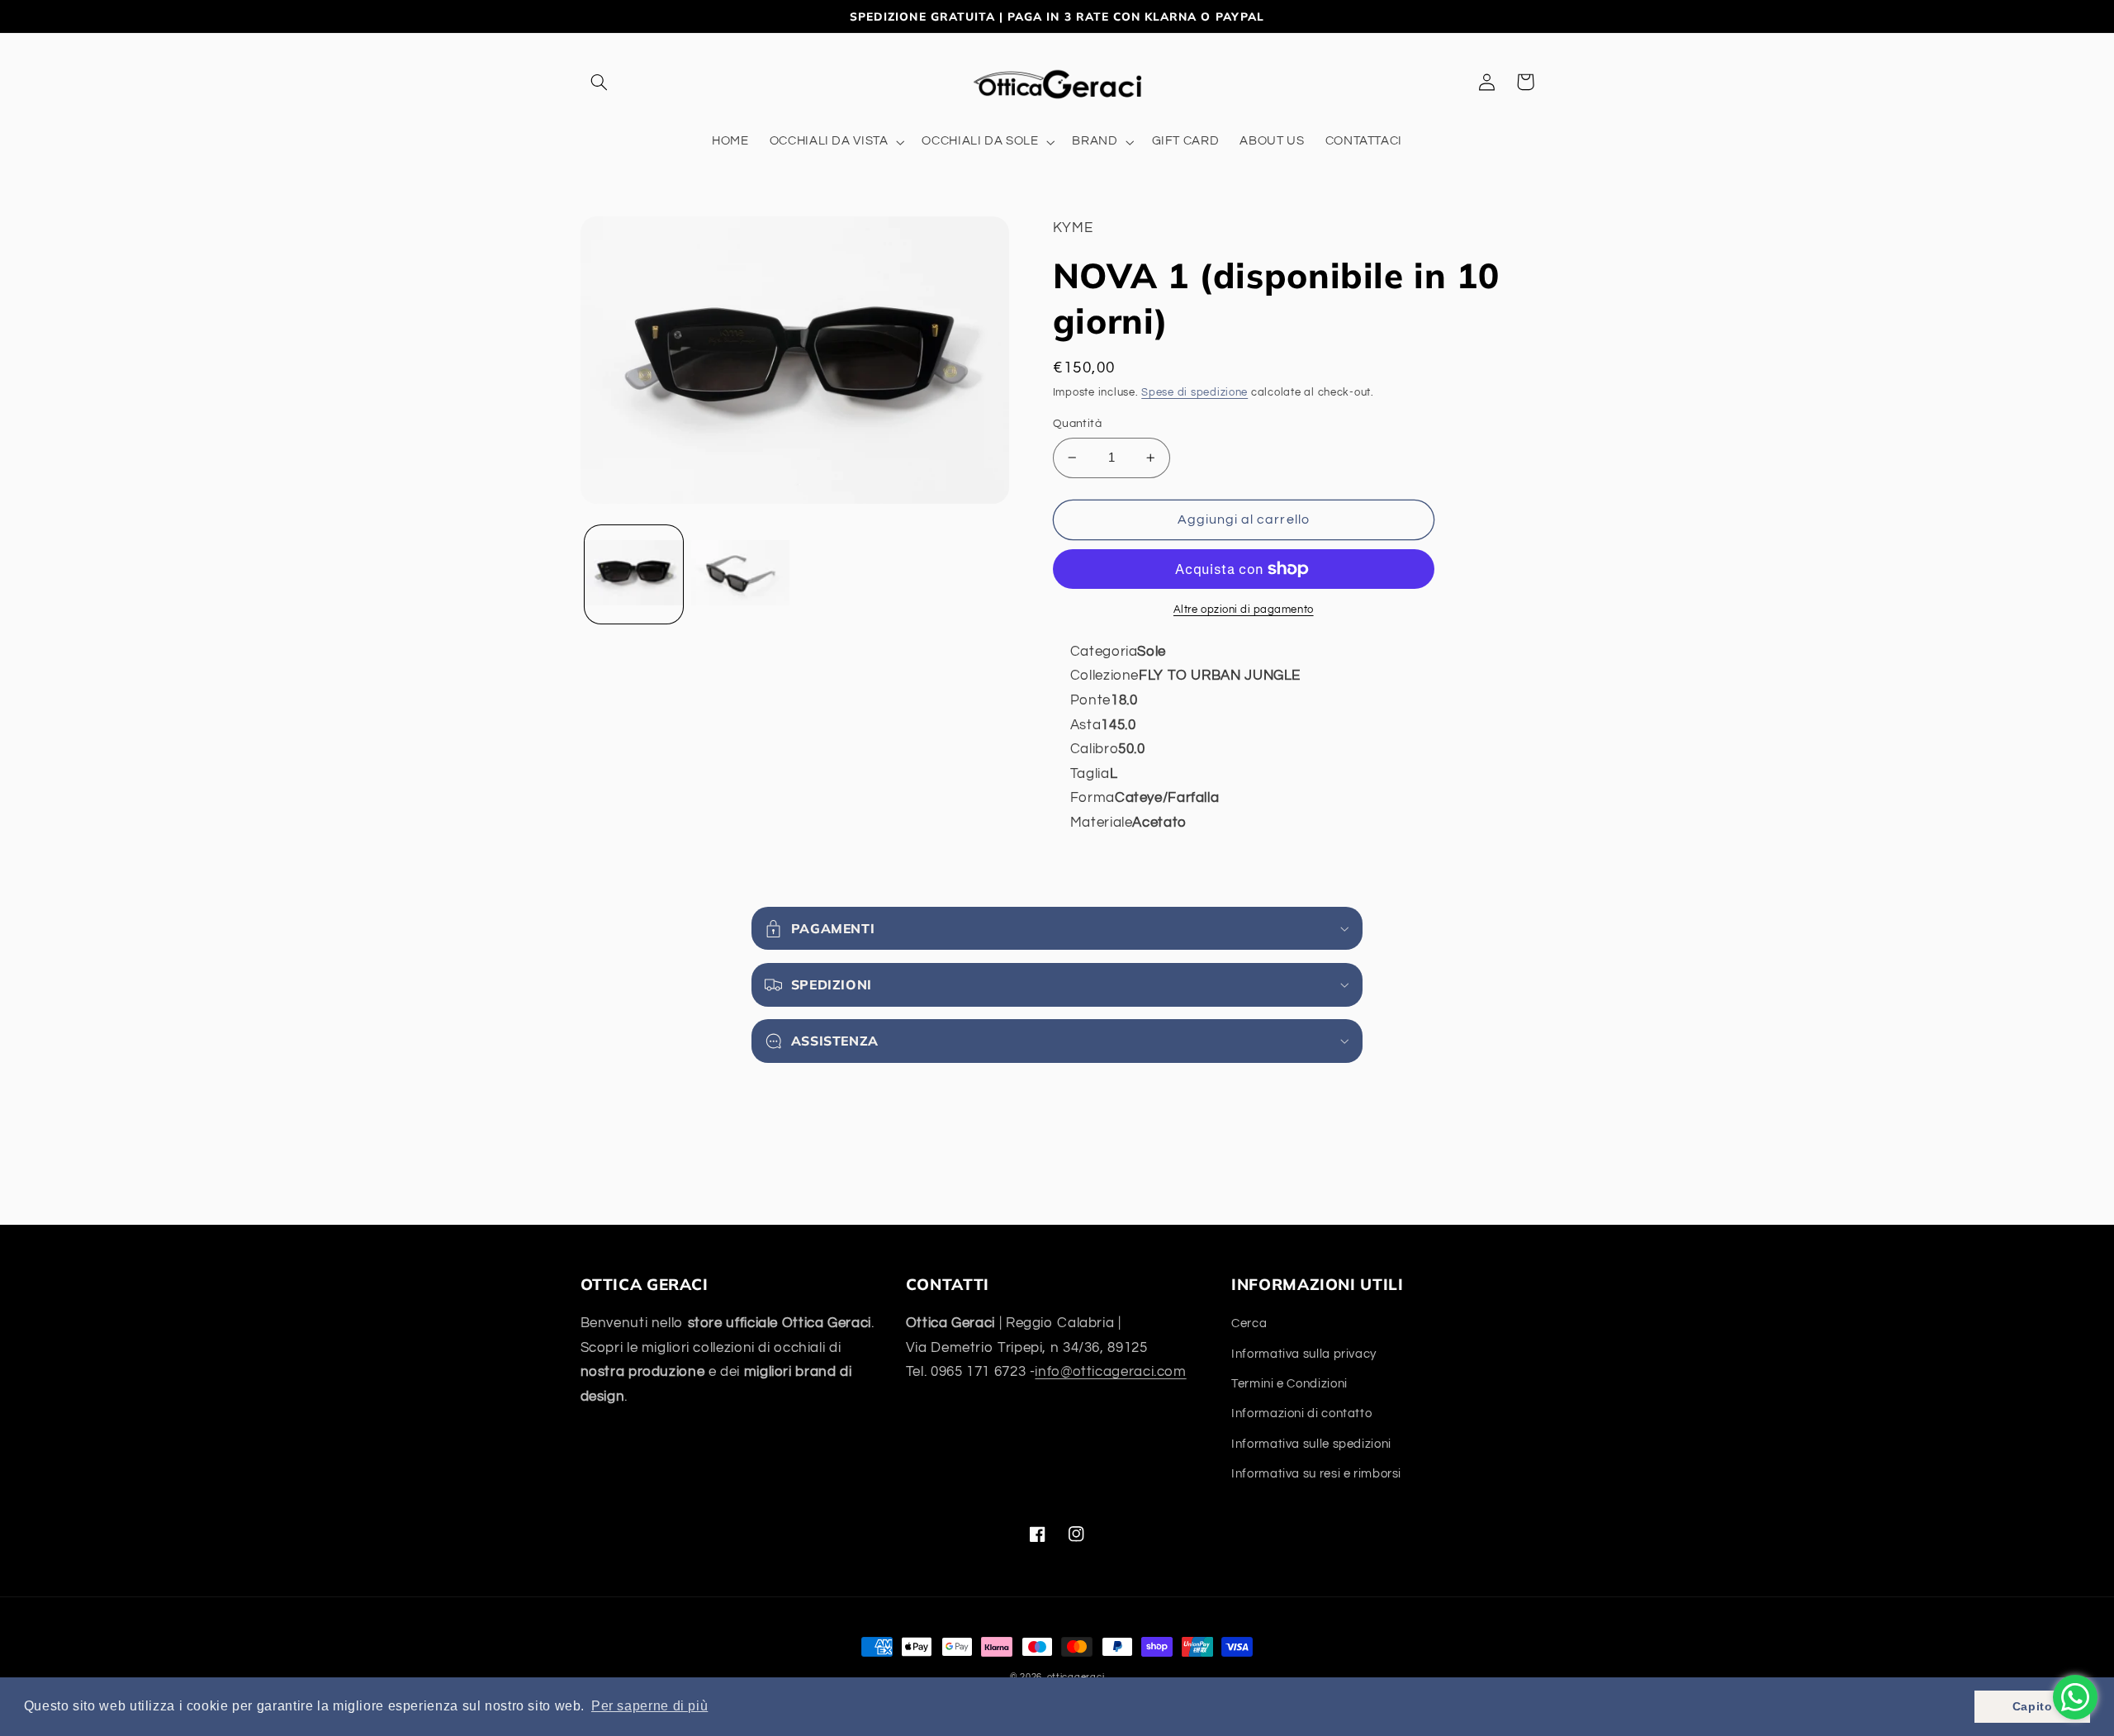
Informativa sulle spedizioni (1311, 1444)
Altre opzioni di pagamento (1244, 610)
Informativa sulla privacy (1304, 1354)
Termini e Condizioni (1289, 1384)
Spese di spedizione (1194, 393)
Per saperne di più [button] (649, 1706)
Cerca (1249, 1323)
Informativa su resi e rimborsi (1316, 1474)
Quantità (1077, 424)
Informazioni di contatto (1301, 1413)
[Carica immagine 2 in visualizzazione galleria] (740, 574)
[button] (600, 82)
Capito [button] (2033, 1706)
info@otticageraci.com (1110, 1372)
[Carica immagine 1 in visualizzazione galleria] (634, 574)
